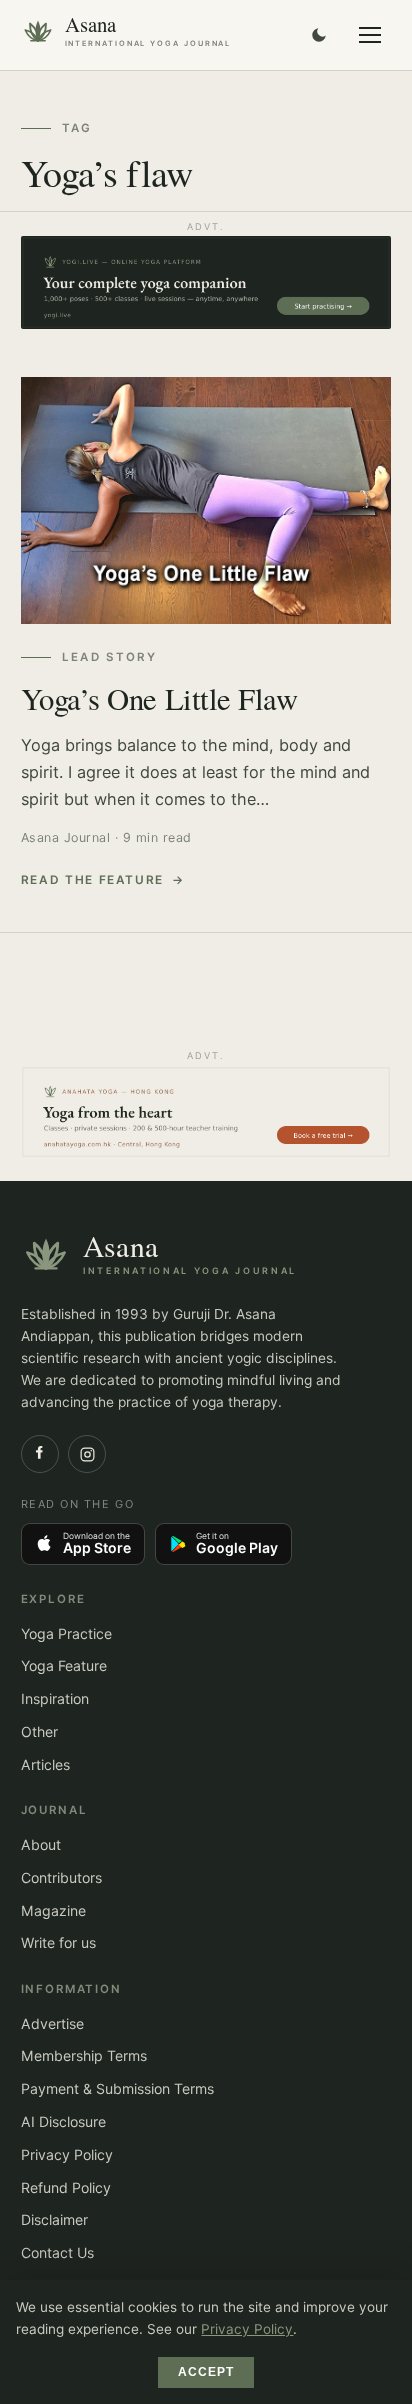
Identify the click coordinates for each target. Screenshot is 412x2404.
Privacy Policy (67, 2154)
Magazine (53, 1910)
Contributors (61, 1877)
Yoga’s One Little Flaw (159, 698)
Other (39, 1731)
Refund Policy (66, 2187)
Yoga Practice (66, 1633)
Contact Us (57, 2252)
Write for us (58, 1942)
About (41, 1844)
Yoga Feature (64, 1665)
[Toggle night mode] (319, 35)
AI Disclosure (63, 2121)
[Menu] (370, 35)
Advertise (52, 2023)
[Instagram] (87, 1454)
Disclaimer (54, 2219)
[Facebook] (40, 1454)
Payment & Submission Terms (117, 2088)
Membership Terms (84, 2055)
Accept (206, 2372)
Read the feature (93, 880)
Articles (45, 1764)
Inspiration (55, 1698)
